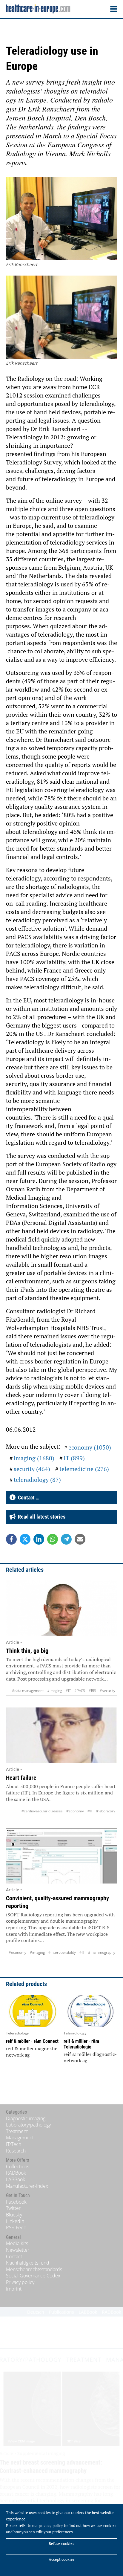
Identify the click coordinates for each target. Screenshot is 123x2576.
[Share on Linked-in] (39, 1539)
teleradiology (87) (37, 1480)
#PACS (80, 1691)
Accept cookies (62, 2559)
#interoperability (62, 1952)
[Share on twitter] (25, 1539)
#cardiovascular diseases (42, 1811)
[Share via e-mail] (80, 1539)
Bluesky (14, 2215)
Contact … (27, 1498)
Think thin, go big (27, 1651)
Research (16, 2151)
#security (107, 1691)
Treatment (17, 2131)
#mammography (102, 1952)
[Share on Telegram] (66, 1539)
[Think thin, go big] (61, 1608)
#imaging (55, 1691)
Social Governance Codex (33, 2276)
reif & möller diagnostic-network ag (33, 2052)
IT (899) (74, 1458)
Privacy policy (20, 2282)
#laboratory (106, 1811)
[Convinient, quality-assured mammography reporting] (61, 1856)
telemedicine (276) (84, 1469)
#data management (28, 1691)
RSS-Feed (16, 2228)
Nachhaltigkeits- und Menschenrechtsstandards (34, 2266)
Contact (14, 2257)
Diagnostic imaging (26, 2118)
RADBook (16, 2173)
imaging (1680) (34, 1458)
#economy (75, 1811)
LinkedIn (15, 2221)
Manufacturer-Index (27, 2186)
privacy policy (51, 2525)
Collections (18, 2167)
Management (20, 2138)
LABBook (16, 2179)
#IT (68, 1691)
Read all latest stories (40, 1517)
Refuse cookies (61, 2543)
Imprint (14, 2289)
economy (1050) (90, 1447)
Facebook (16, 2202)
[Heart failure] (61, 1735)
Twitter (13, 2208)
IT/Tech (14, 2144)
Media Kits (17, 2243)
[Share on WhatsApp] (53, 1539)
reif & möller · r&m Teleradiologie (81, 2044)
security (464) (32, 1469)
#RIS (92, 1691)
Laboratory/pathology (28, 2125)
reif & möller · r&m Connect (32, 2041)
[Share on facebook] (11, 1539)
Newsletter (18, 2250)
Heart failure (21, 1778)
